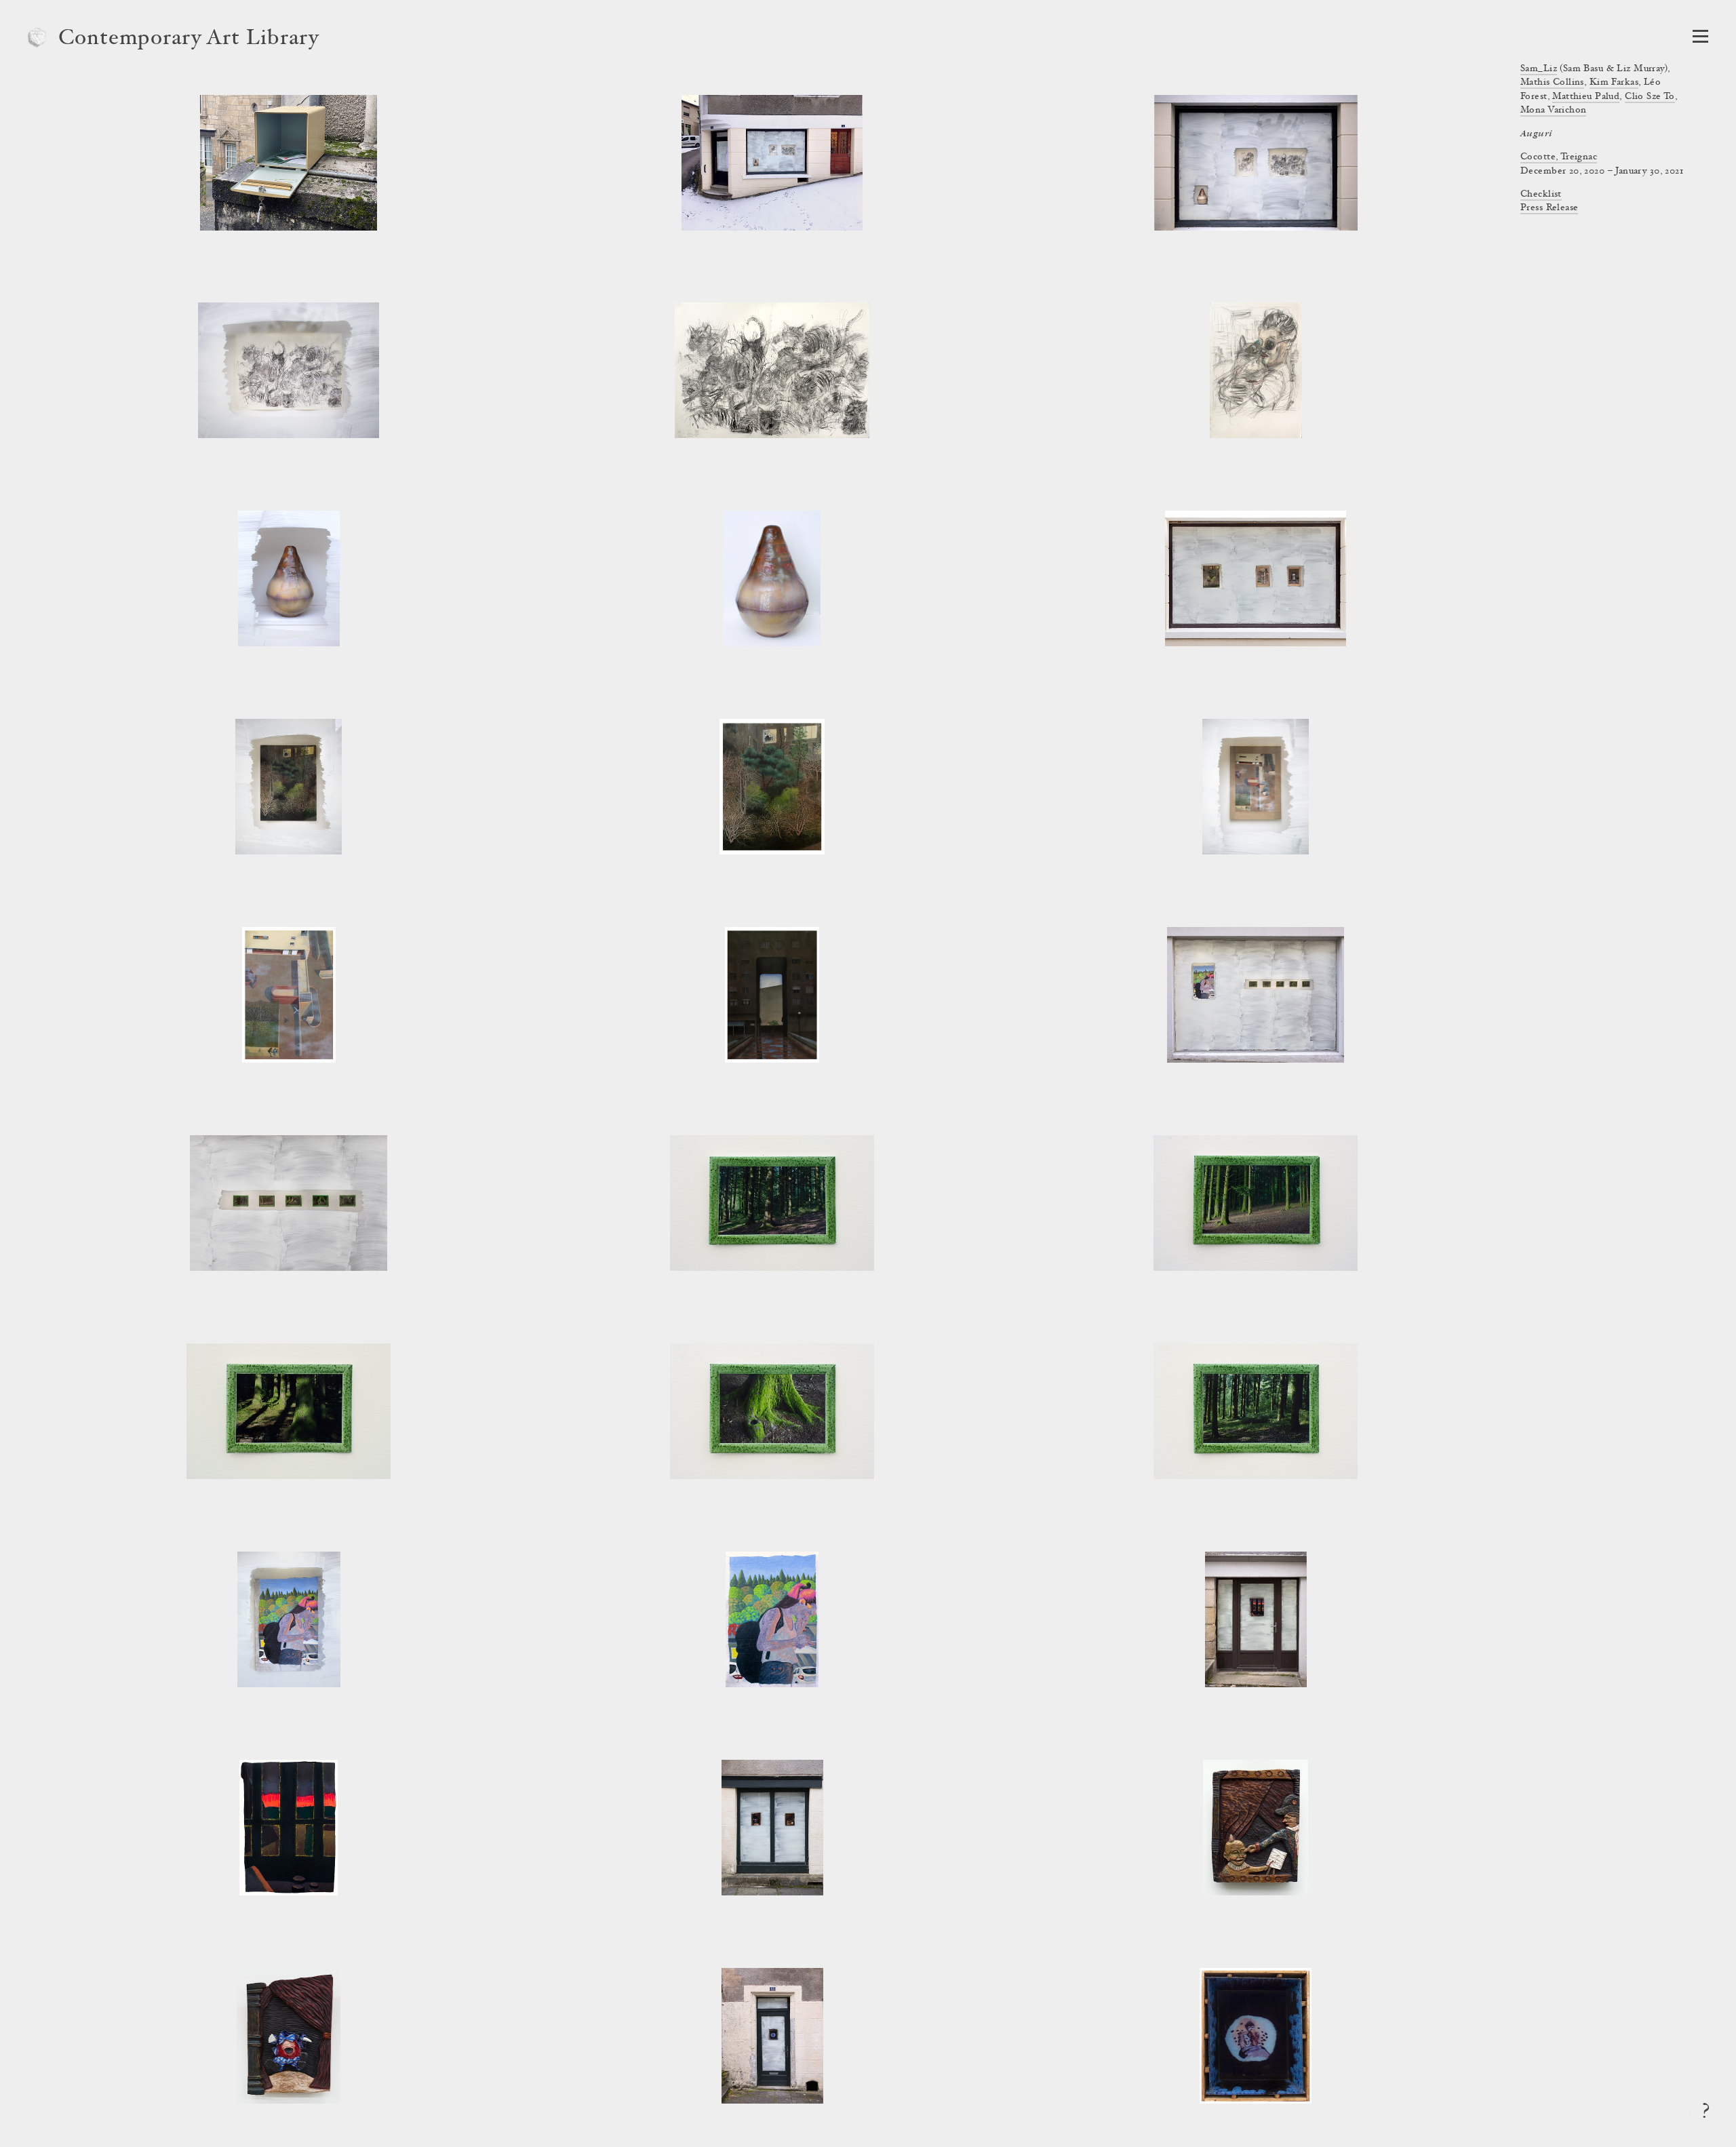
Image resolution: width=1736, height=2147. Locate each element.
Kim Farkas (1614, 83)
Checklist (1541, 195)
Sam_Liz (1539, 69)
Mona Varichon (1553, 111)
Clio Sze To (1650, 97)
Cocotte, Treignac (1559, 157)
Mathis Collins (1552, 83)
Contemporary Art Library (189, 39)
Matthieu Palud (1586, 97)
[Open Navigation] (1700, 36)
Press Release (1549, 208)
